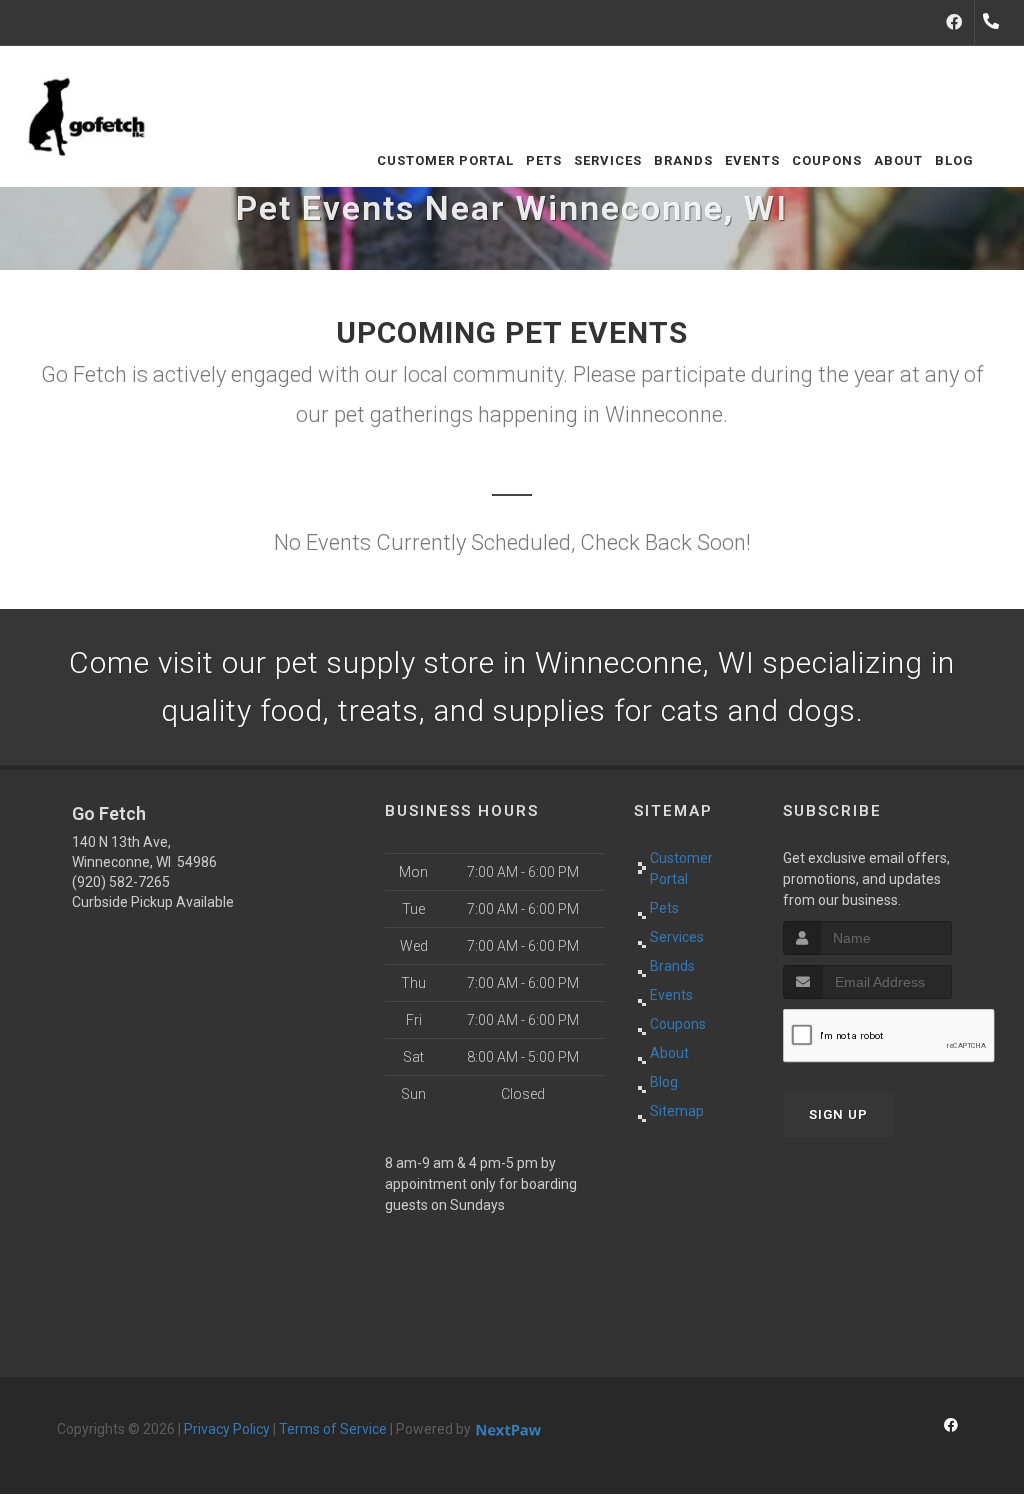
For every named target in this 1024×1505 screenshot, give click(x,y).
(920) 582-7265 (121, 882)
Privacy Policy (227, 1429)
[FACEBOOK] (954, 23)
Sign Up (838, 1114)
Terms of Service (333, 1429)
